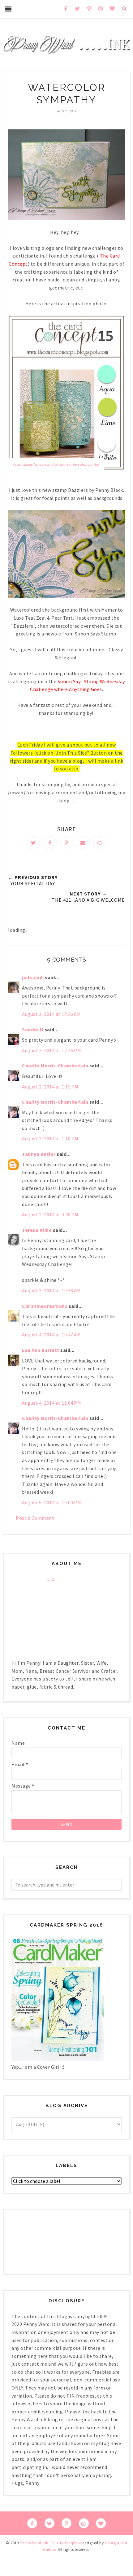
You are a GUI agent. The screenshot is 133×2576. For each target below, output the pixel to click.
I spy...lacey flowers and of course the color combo (56, 464)
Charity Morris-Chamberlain (56, 1066)
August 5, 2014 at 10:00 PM (51, 1502)
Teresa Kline (37, 1230)
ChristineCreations (45, 1306)
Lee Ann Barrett (41, 1350)
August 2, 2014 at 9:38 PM (50, 1214)
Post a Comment (35, 1518)
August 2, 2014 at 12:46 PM (51, 1050)
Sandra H (33, 1030)
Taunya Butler (39, 1154)
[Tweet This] (33, 843)
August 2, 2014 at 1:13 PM (50, 1087)
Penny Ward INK (34, 2543)
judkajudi (33, 977)
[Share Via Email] (83, 843)
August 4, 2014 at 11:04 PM (51, 1403)
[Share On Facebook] (50, 843)
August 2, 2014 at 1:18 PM (50, 1138)
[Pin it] (66, 843)
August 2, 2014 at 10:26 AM (51, 1014)
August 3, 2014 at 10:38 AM (51, 1290)
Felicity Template (66, 2543)
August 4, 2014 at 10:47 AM (51, 1335)
